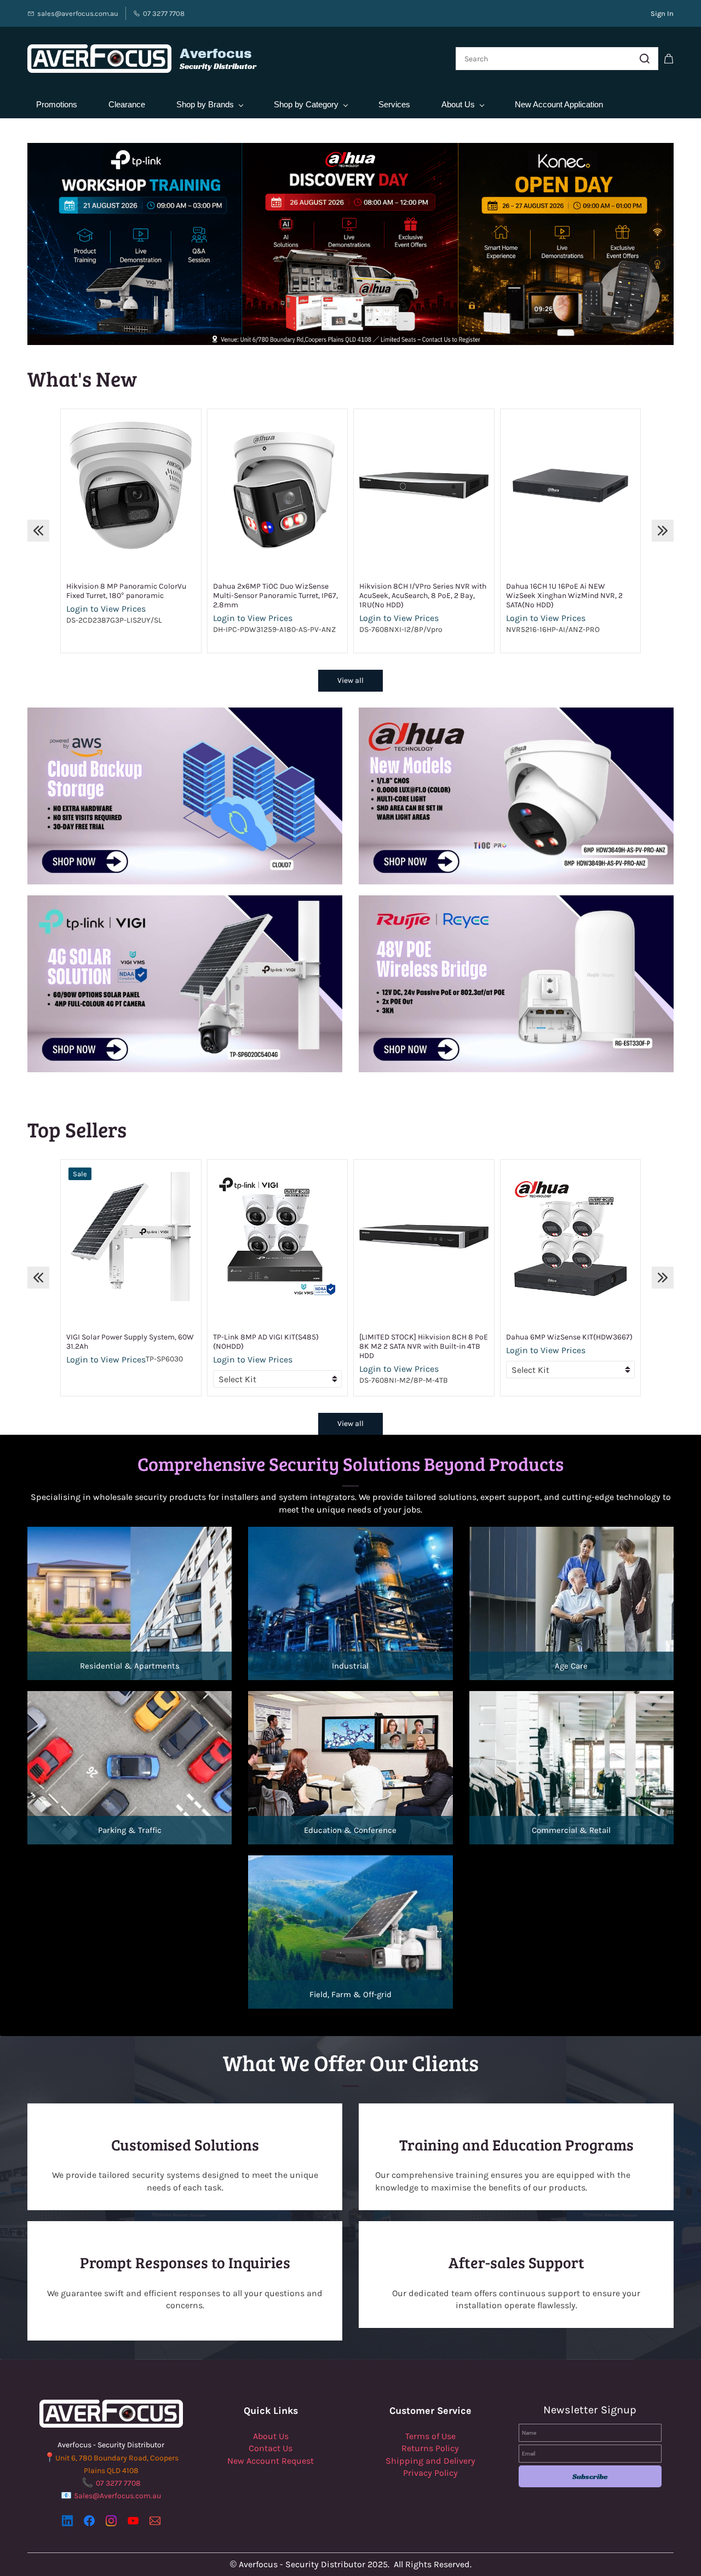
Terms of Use (430, 2436)
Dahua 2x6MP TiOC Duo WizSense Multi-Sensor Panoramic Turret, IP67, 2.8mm (275, 596)
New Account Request (271, 2461)
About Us (271, 2436)
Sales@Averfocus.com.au (117, 2496)
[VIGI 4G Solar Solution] (185, 901)
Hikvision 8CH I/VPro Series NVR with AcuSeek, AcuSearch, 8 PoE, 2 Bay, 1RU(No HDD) (423, 596)
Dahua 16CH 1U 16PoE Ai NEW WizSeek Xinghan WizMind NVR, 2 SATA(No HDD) (564, 596)
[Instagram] (111, 2521)
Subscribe (590, 2476)
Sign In (662, 13)
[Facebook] (89, 2521)
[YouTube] (133, 2521)
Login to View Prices (106, 609)
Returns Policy (430, 2448)
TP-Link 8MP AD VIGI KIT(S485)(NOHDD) (266, 1342)
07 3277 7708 (118, 2483)
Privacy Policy (430, 2473)
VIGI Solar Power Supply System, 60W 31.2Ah (130, 1342)
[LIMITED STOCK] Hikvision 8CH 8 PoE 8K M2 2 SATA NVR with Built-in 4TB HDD (424, 1346)
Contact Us (271, 2448)
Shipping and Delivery (430, 2461)
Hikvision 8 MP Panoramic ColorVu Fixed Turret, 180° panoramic (126, 591)
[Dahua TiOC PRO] (516, 713)
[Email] (155, 2521)
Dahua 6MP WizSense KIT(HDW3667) (569, 1337)
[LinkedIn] (67, 2521)
